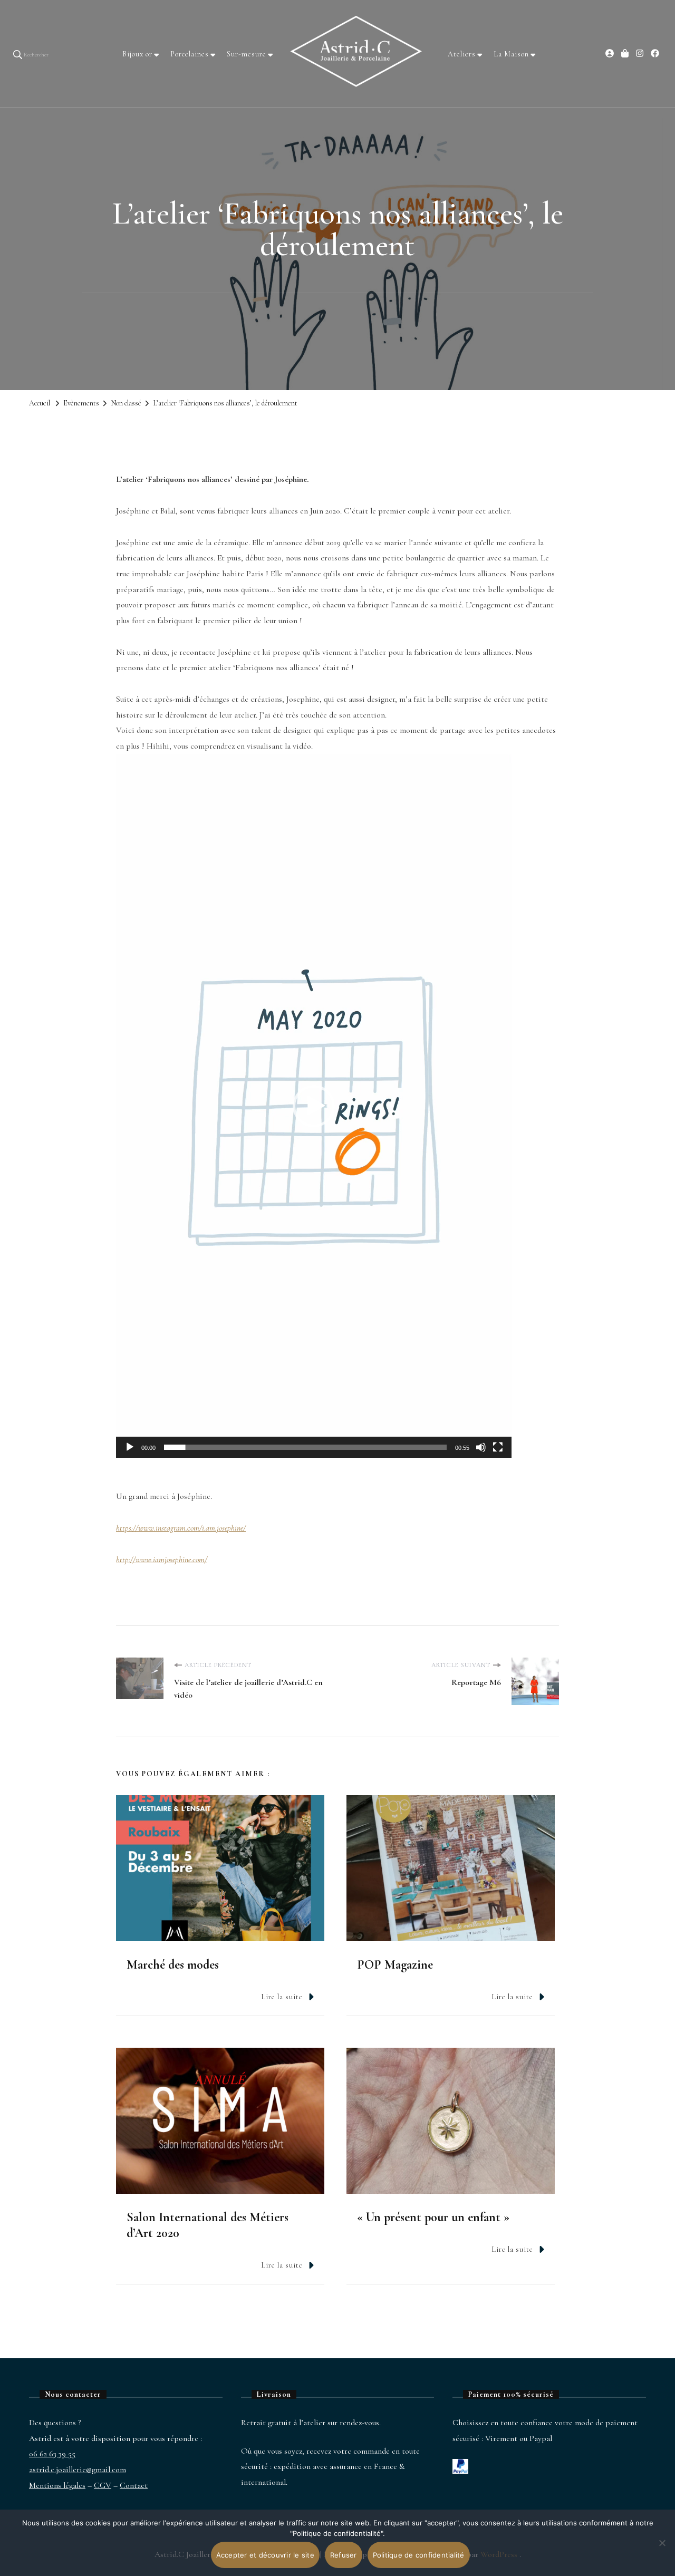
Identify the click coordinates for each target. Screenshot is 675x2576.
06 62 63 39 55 (52, 2454)
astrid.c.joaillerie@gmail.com (78, 2470)
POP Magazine (395, 1965)
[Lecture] (130, 1455)
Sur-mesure (247, 54)
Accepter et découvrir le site (265, 2555)
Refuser (344, 2555)
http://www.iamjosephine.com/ (162, 1560)
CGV (103, 2485)
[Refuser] (662, 2551)
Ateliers (462, 54)
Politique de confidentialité (419, 2555)
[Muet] (481, 1455)
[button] (314, 1106)
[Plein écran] (498, 1455)
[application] (314, 1106)
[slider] (305, 1447)
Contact (134, 2485)
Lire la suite (282, 1997)
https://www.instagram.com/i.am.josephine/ (181, 1528)
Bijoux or (137, 54)
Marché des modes (173, 1965)
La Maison (511, 54)
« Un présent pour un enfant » (433, 2217)
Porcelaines (190, 54)
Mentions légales (57, 2485)
